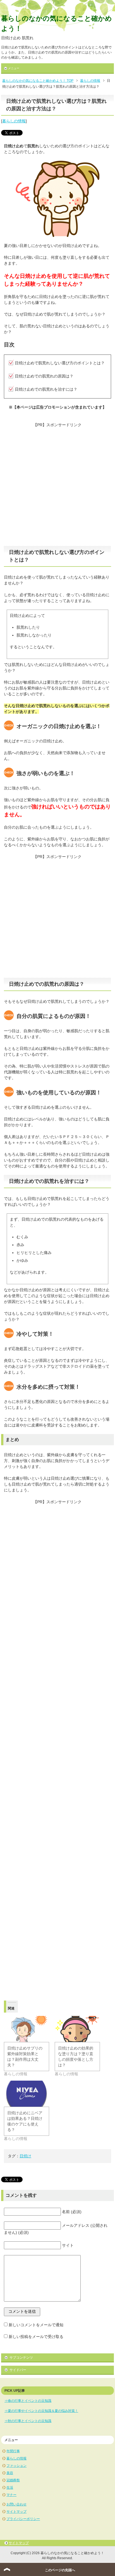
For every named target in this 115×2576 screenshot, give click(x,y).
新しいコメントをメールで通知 (36, 2325)
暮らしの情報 (14, 121)
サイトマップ (16, 2512)
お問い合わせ (16, 2504)
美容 (10, 2473)
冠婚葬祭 (13, 2480)
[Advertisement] (57, 486)
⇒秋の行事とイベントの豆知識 (28, 2421)
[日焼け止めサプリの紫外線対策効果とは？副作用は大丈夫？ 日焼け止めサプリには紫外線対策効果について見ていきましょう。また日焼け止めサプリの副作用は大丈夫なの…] (27, 2029)
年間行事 (13, 2451)
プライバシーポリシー (23, 2519)
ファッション (16, 2466)
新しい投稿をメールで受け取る (36, 2337)
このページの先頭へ (60, 2570)
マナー (11, 2495)
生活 (10, 2488)
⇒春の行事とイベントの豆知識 (28, 2401)
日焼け (25, 2156)
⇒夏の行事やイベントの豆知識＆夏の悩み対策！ (41, 2411)
